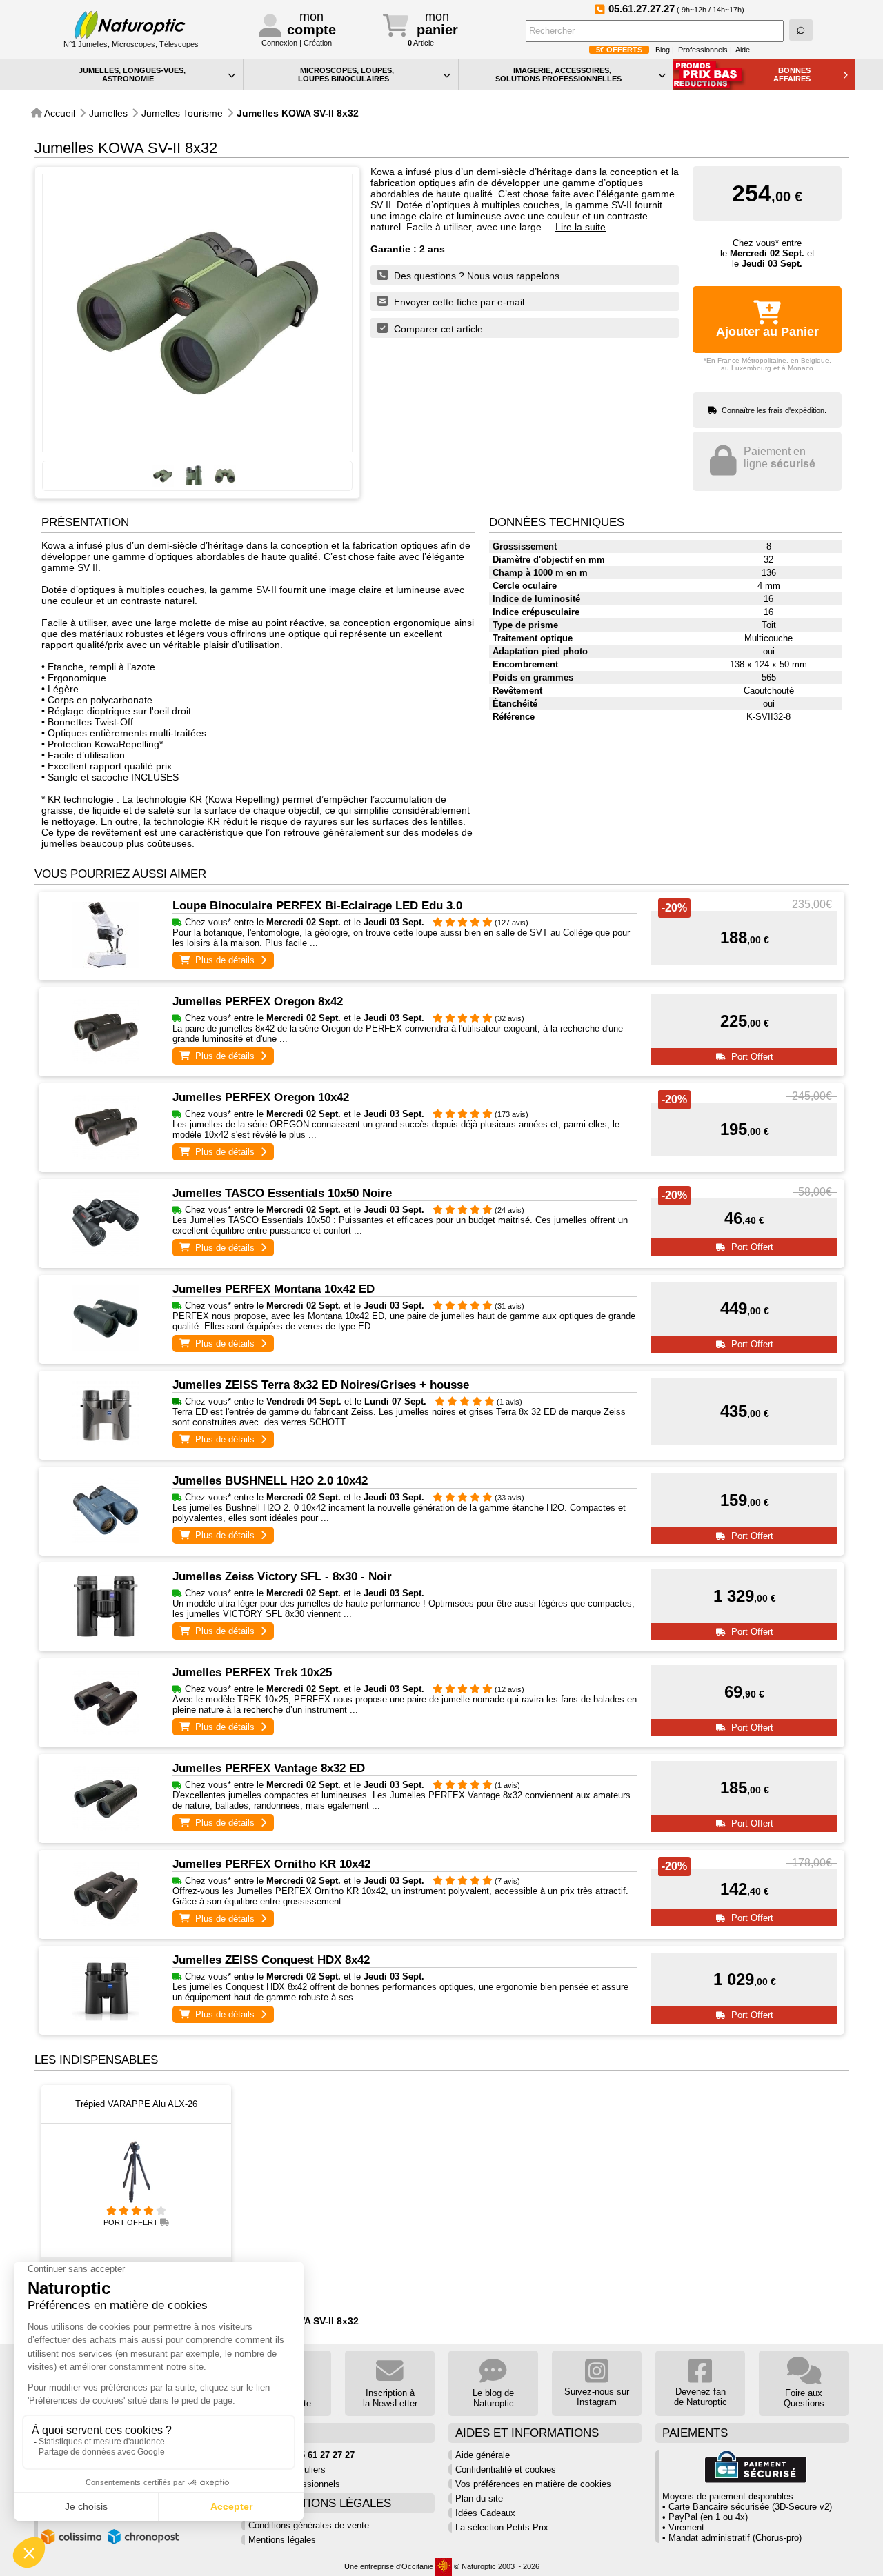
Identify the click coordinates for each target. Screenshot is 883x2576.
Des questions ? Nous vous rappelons (475, 276)
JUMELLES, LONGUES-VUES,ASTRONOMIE (132, 74)
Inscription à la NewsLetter (390, 2398)
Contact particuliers (287, 2469)
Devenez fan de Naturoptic (701, 2397)
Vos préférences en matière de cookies (533, 2484)
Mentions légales (282, 2540)
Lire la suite (581, 227)
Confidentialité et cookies (506, 2469)
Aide (743, 50)
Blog (663, 50)
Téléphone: (301, 2455)
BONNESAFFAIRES (792, 74)
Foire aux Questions (804, 2398)
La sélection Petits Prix (502, 2527)
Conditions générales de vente (309, 2525)
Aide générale (483, 2455)
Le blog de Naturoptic (493, 2398)
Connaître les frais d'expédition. (774, 410)
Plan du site (479, 2498)
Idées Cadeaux (485, 2513)
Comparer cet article (437, 329)
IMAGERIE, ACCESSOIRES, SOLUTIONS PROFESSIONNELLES (558, 74)
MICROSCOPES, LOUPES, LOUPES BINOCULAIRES (346, 74)
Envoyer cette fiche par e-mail (458, 302)
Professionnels (703, 50)
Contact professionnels (294, 2484)
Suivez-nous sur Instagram (597, 2397)
